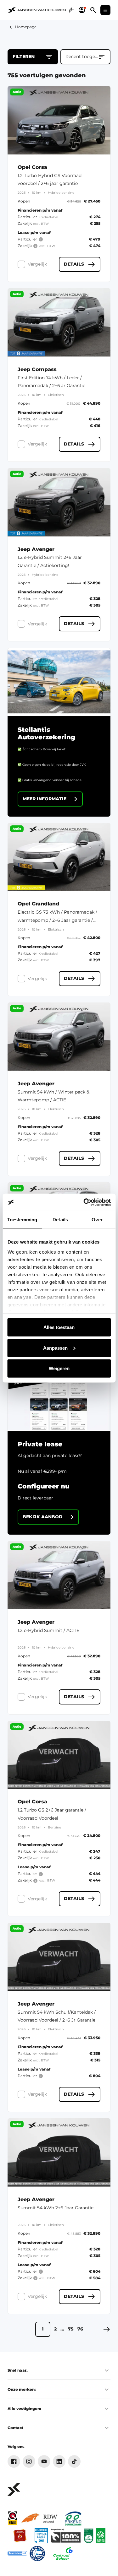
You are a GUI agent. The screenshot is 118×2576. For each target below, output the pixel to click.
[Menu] (105, 10)
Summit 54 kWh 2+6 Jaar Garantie (56, 2208)
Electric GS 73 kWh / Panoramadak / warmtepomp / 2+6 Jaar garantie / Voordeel (57, 920)
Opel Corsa (32, 167)
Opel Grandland (38, 904)
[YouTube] (44, 2461)
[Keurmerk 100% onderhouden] (66, 2536)
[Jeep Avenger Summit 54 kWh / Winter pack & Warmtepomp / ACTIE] (59, 1037)
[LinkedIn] (59, 2461)
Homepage (26, 27)
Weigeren (59, 1368)
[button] (107, 2329)
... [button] (62, 2329)
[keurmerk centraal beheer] (63, 2553)
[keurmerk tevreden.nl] (17, 2553)
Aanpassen (55, 1348)
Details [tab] (60, 1220)
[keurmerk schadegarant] (37, 2553)
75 (71, 2329)
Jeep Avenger (36, 549)
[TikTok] (74, 2461)
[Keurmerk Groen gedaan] (101, 2536)
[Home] (37, 10)
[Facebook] (14, 2461)
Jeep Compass (37, 370)
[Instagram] (29, 2461)
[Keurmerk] (13, 2518)
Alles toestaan (59, 1327)
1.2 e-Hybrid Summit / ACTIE (48, 1630)
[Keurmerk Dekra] (89, 2536)
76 (80, 2329)
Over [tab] (97, 1220)
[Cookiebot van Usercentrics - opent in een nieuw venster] (84, 1202)
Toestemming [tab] (22, 1220)
